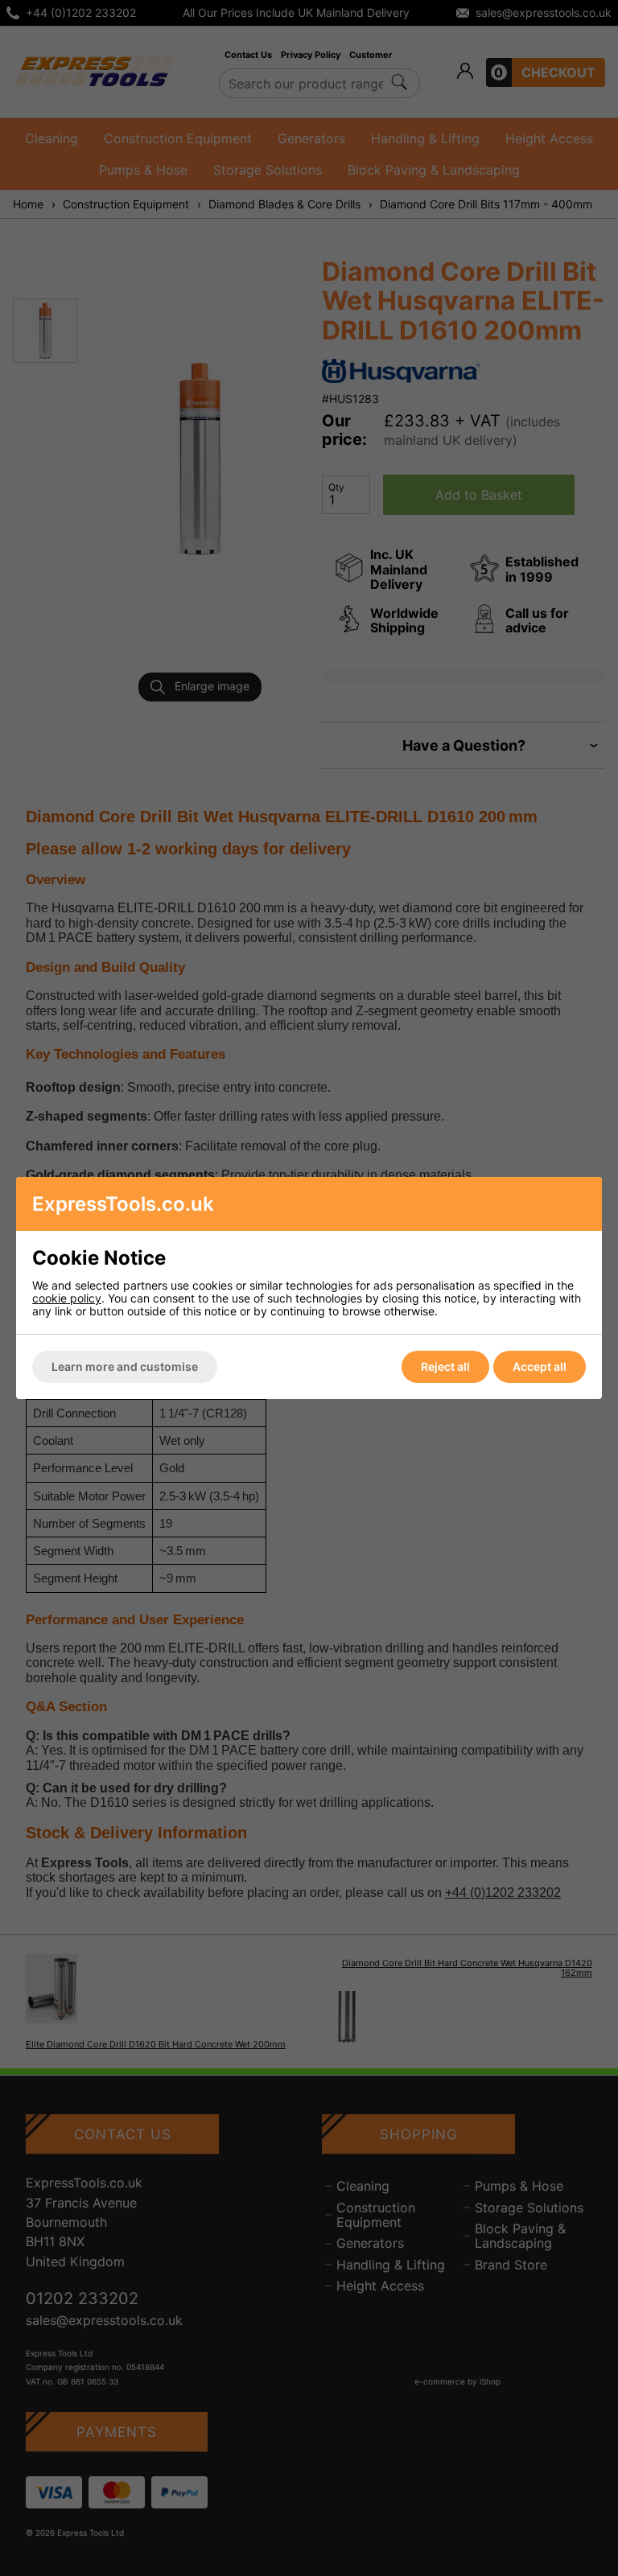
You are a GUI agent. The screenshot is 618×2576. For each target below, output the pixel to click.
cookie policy (67, 1298)
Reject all (445, 1366)
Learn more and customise (125, 1366)
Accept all (540, 1366)
